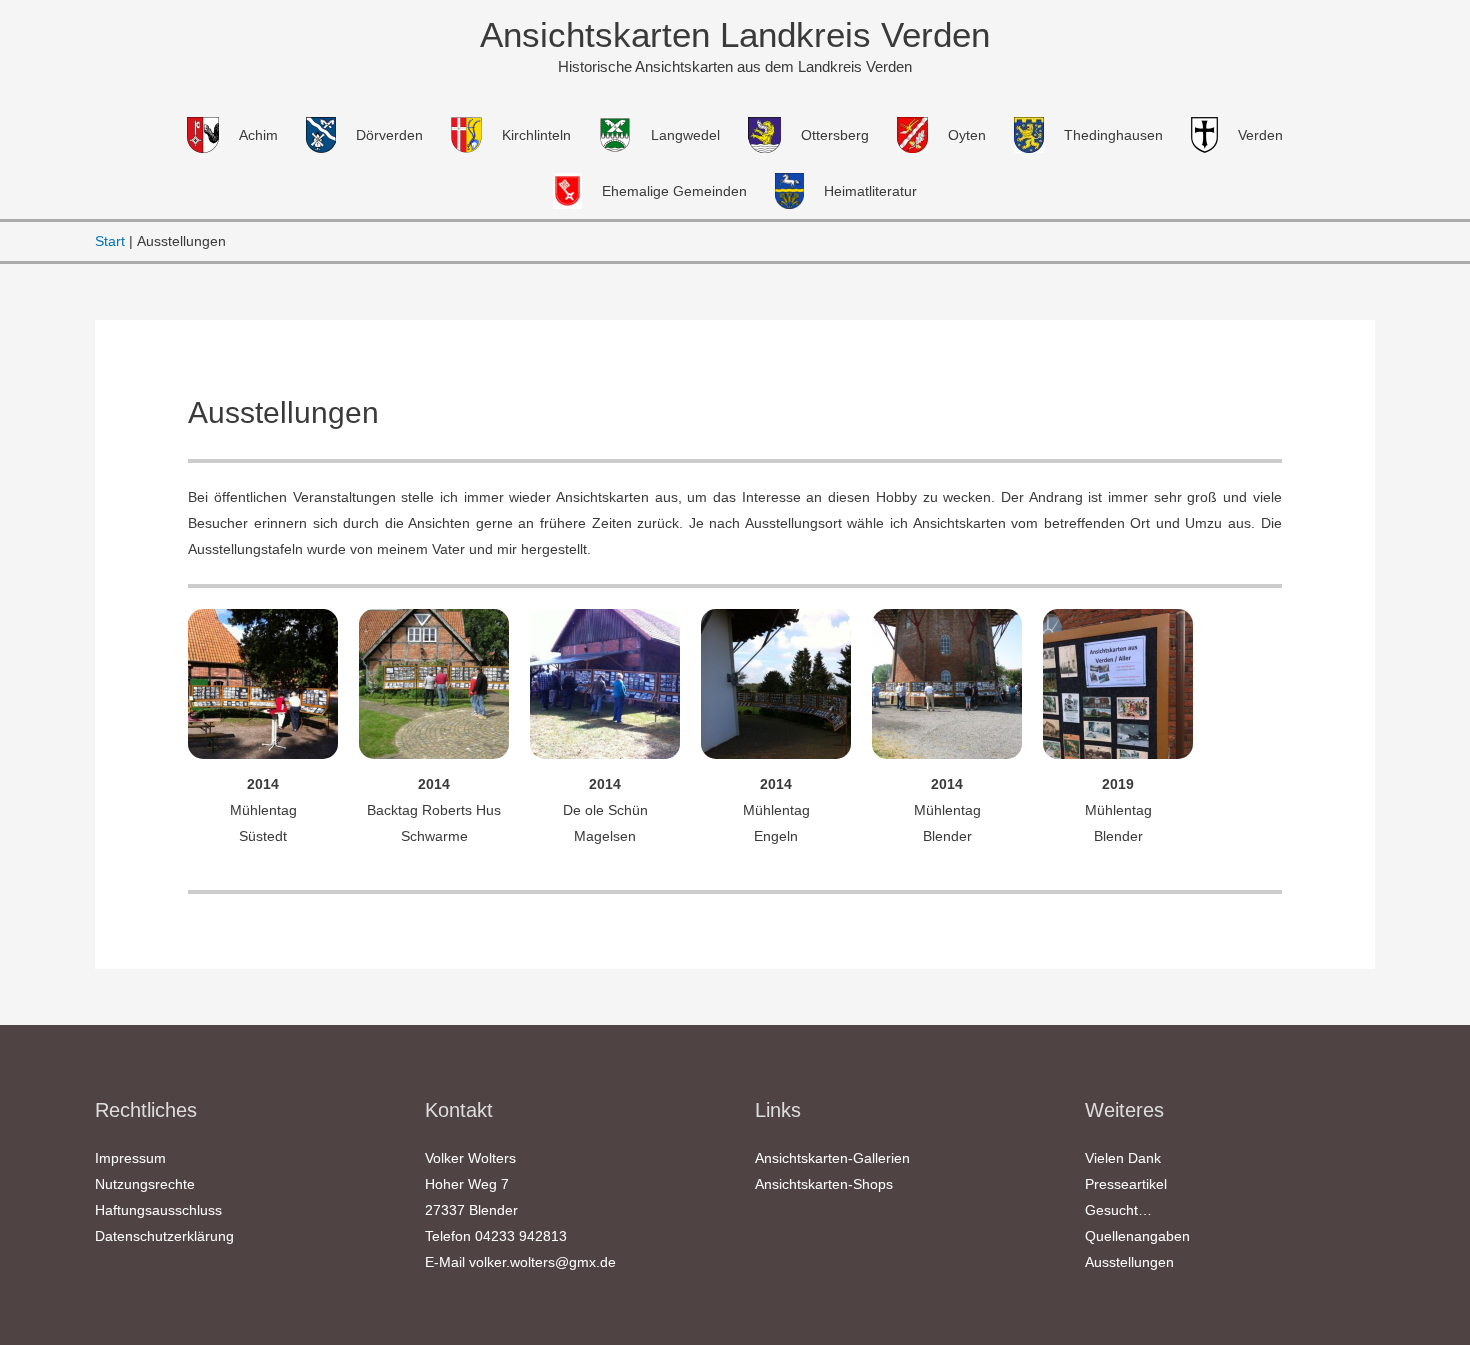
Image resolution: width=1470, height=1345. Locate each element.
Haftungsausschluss (158, 1210)
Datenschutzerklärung (164, 1236)
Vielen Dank (1123, 1158)
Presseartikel (1126, 1184)
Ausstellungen (1129, 1262)
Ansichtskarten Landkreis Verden (735, 34)
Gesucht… (1118, 1210)
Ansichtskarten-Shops (824, 1184)
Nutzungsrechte (145, 1184)
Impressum (130, 1158)
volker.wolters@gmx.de (542, 1262)
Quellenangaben (1137, 1236)
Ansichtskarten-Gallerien (832, 1158)
